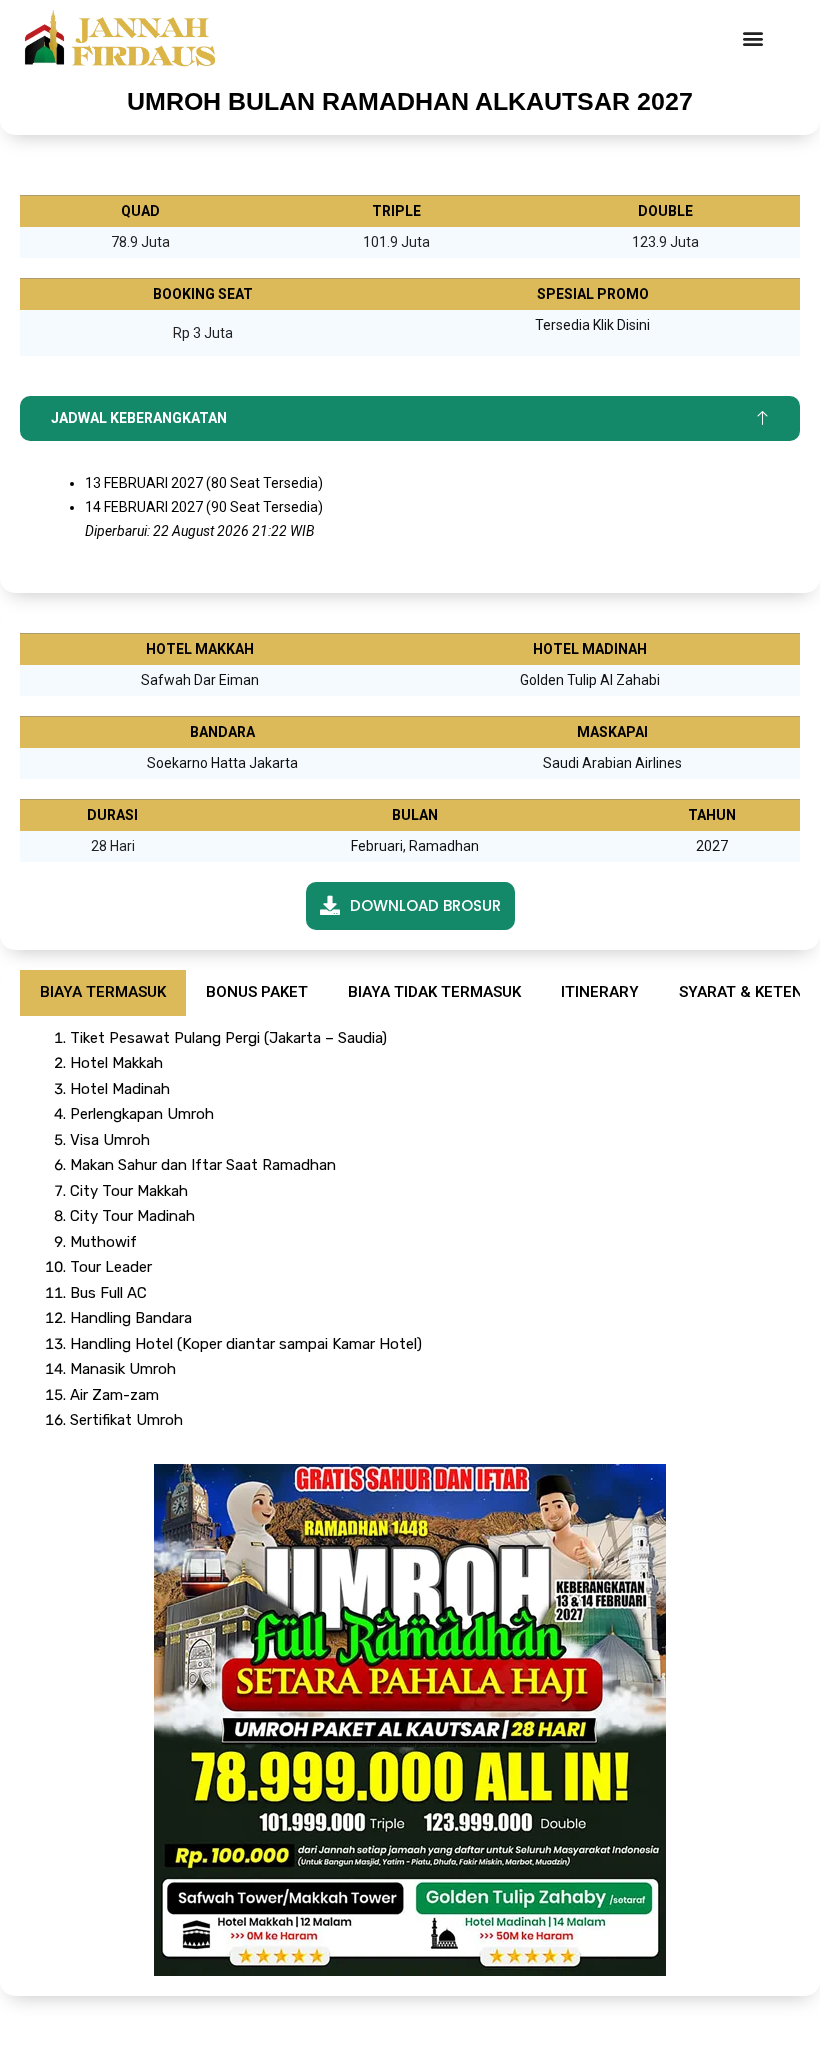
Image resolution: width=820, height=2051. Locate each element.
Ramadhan (444, 846)
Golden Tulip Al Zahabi (590, 680)
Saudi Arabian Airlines (612, 763)
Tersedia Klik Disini (592, 325)
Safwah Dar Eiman (200, 680)
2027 (712, 846)
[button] (752, 38)
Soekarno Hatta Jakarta (222, 763)
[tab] (103, 993)
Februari (377, 846)
